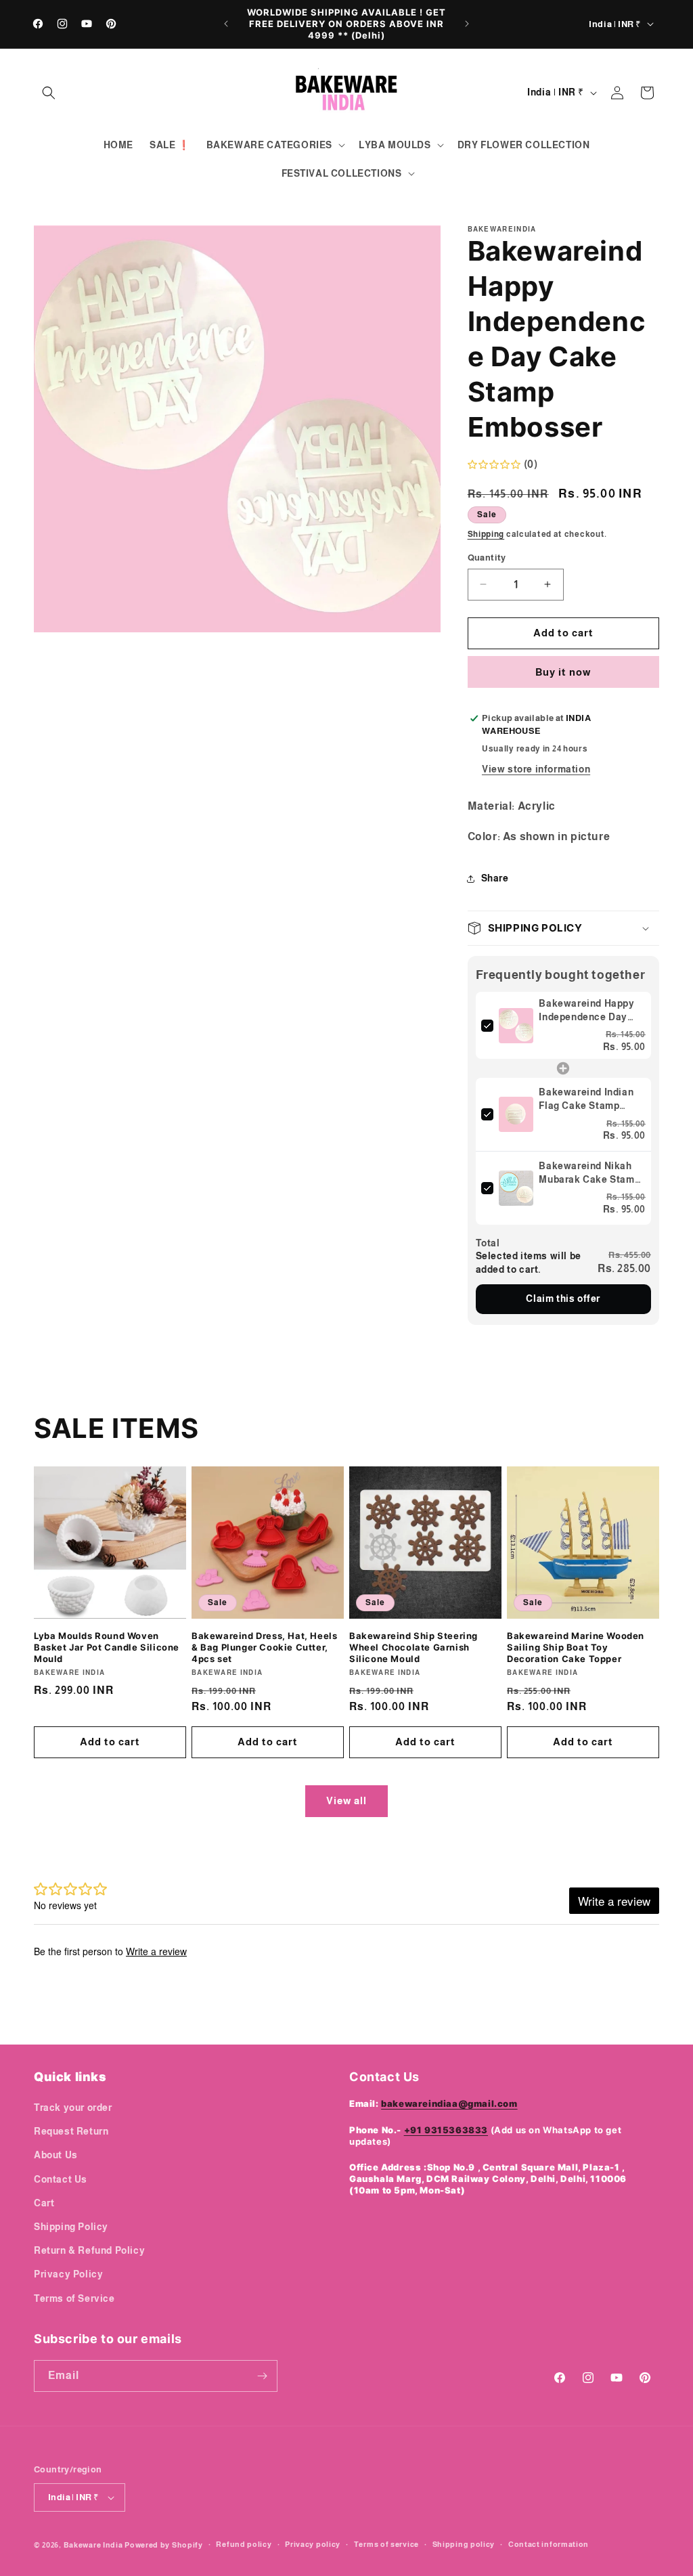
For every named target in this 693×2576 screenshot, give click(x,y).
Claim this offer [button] (563, 1298)
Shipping (486, 534)
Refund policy (244, 2544)
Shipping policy (464, 2544)
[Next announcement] (467, 24)
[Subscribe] (262, 2376)
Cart (44, 2203)
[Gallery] (237, 429)
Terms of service (386, 2544)
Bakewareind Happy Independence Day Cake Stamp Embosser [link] (586, 1011)
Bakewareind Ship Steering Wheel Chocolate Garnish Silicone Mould (413, 1647)
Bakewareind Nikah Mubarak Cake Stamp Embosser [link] (589, 1173)
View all (346, 1800)
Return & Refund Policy (89, 2250)
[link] (516, 1026)
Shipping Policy (71, 2227)
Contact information (549, 2544)
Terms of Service (74, 2298)
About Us (56, 2155)
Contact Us (61, 2179)
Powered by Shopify (164, 2545)
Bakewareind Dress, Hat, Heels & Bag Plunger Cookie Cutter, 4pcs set (264, 1647)
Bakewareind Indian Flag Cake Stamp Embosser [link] (586, 1099)
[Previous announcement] (226, 24)
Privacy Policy (68, 2274)
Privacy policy (313, 2544)
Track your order (73, 2108)
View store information (536, 769)
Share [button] (495, 878)
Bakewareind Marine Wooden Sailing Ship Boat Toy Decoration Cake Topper (576, 1647)
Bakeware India (93, 2545)
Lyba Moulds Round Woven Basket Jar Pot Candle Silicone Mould (107, 1647)
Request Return (71, 2131)
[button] (49, 93)
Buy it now (563, 672)
